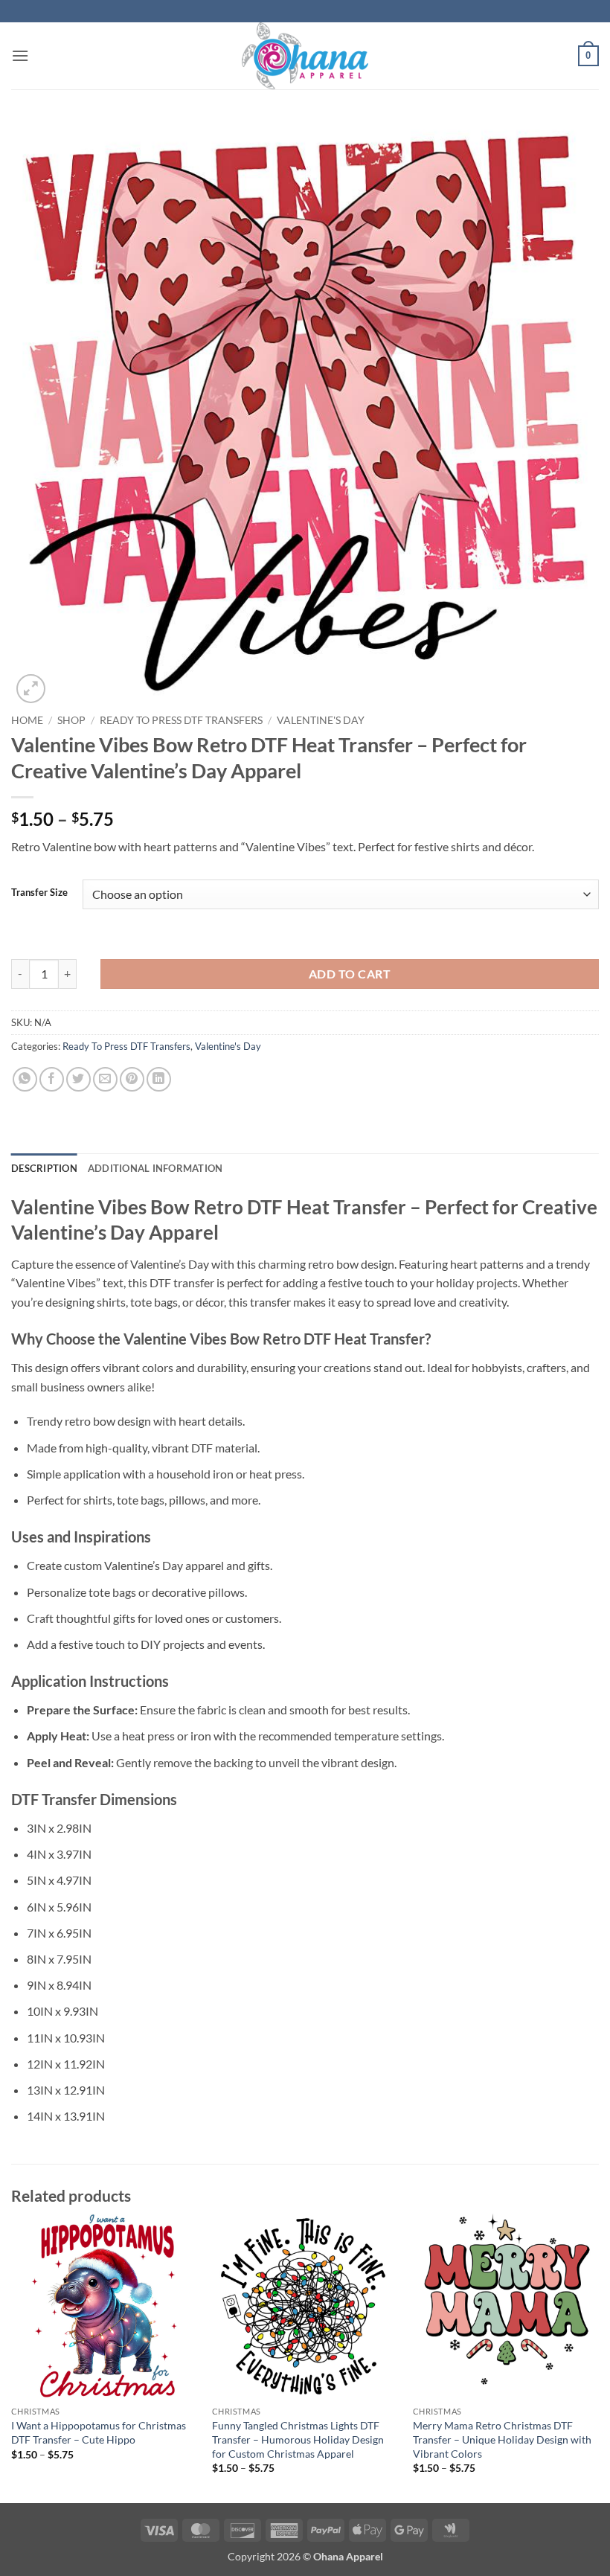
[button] (20, 55)
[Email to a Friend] (105, 1079)
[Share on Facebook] (52, 1079)
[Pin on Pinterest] (132, 1079)
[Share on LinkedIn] (159, 1079)
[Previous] (12, 2357)
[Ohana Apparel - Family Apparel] (305, 56)
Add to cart (350, 974)
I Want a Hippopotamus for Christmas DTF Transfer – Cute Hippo (99, 2432)
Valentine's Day (321, 720)
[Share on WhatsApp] (25, 1079)
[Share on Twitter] (78, 1079)
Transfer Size (39, 893)
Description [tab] (44, 1168)
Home (27, 720)
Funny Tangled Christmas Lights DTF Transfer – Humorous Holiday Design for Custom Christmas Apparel (298, 2439)
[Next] (598, 2357)
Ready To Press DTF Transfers (181, 720)
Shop (71, 720)
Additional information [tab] (155, 1168)
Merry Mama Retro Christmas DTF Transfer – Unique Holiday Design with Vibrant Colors (502, 2439)
